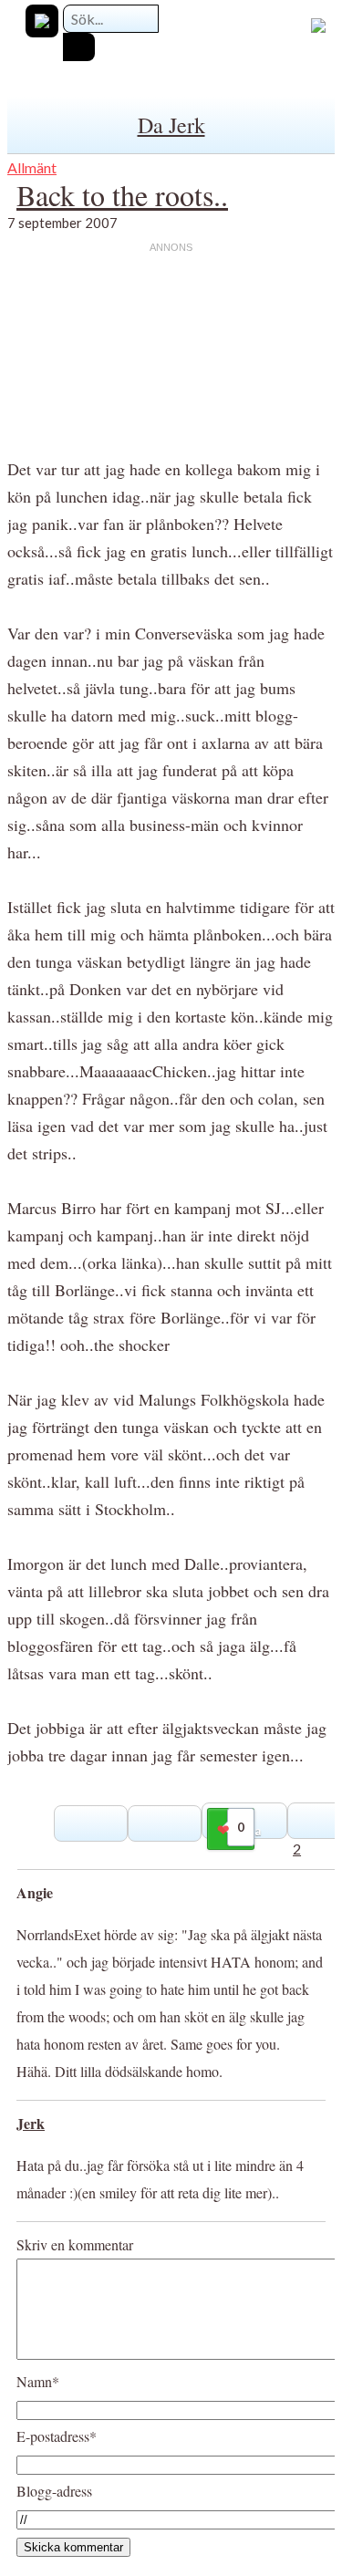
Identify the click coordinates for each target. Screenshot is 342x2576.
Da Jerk (171, 125)
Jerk (31, 2123)
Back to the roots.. (122, 195)
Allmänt (32, 167)
